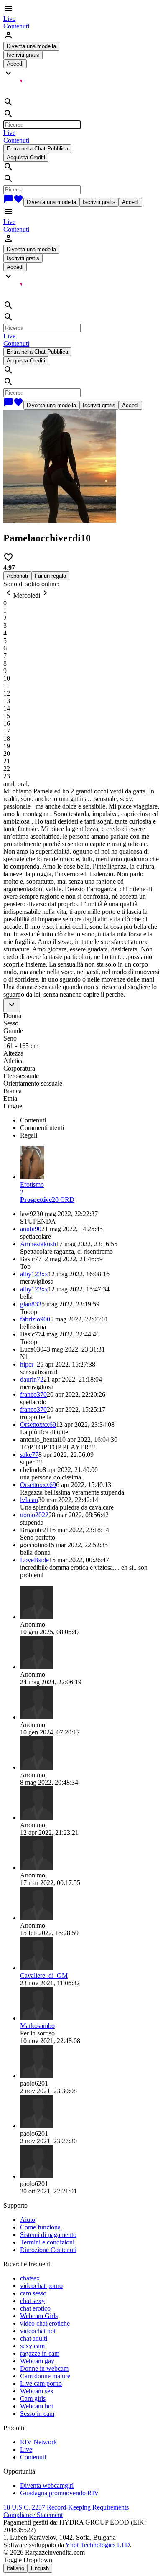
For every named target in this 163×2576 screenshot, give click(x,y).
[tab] (90, 1120)
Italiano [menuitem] (15, 2568)
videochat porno (41, 2286)
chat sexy (32, 2301)
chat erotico (35, 2308)
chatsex (30, 2278)
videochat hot (38, 2331)
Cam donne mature (45, 2376)
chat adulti (34, 2338)
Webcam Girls (39, 2316)
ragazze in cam (40, 2353)
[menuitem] (9, 19)
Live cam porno (41, 2383)
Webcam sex (37, 2391)
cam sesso (33, 2293)
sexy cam (32, 2346)
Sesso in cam (37, 2414)
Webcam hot (37, 2406)
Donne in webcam (44, 2368)
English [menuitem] (40, 2568)
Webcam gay (37, 2361)
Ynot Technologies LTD (98, 2545)
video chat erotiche (45, 2323)
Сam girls (33, 2399)
